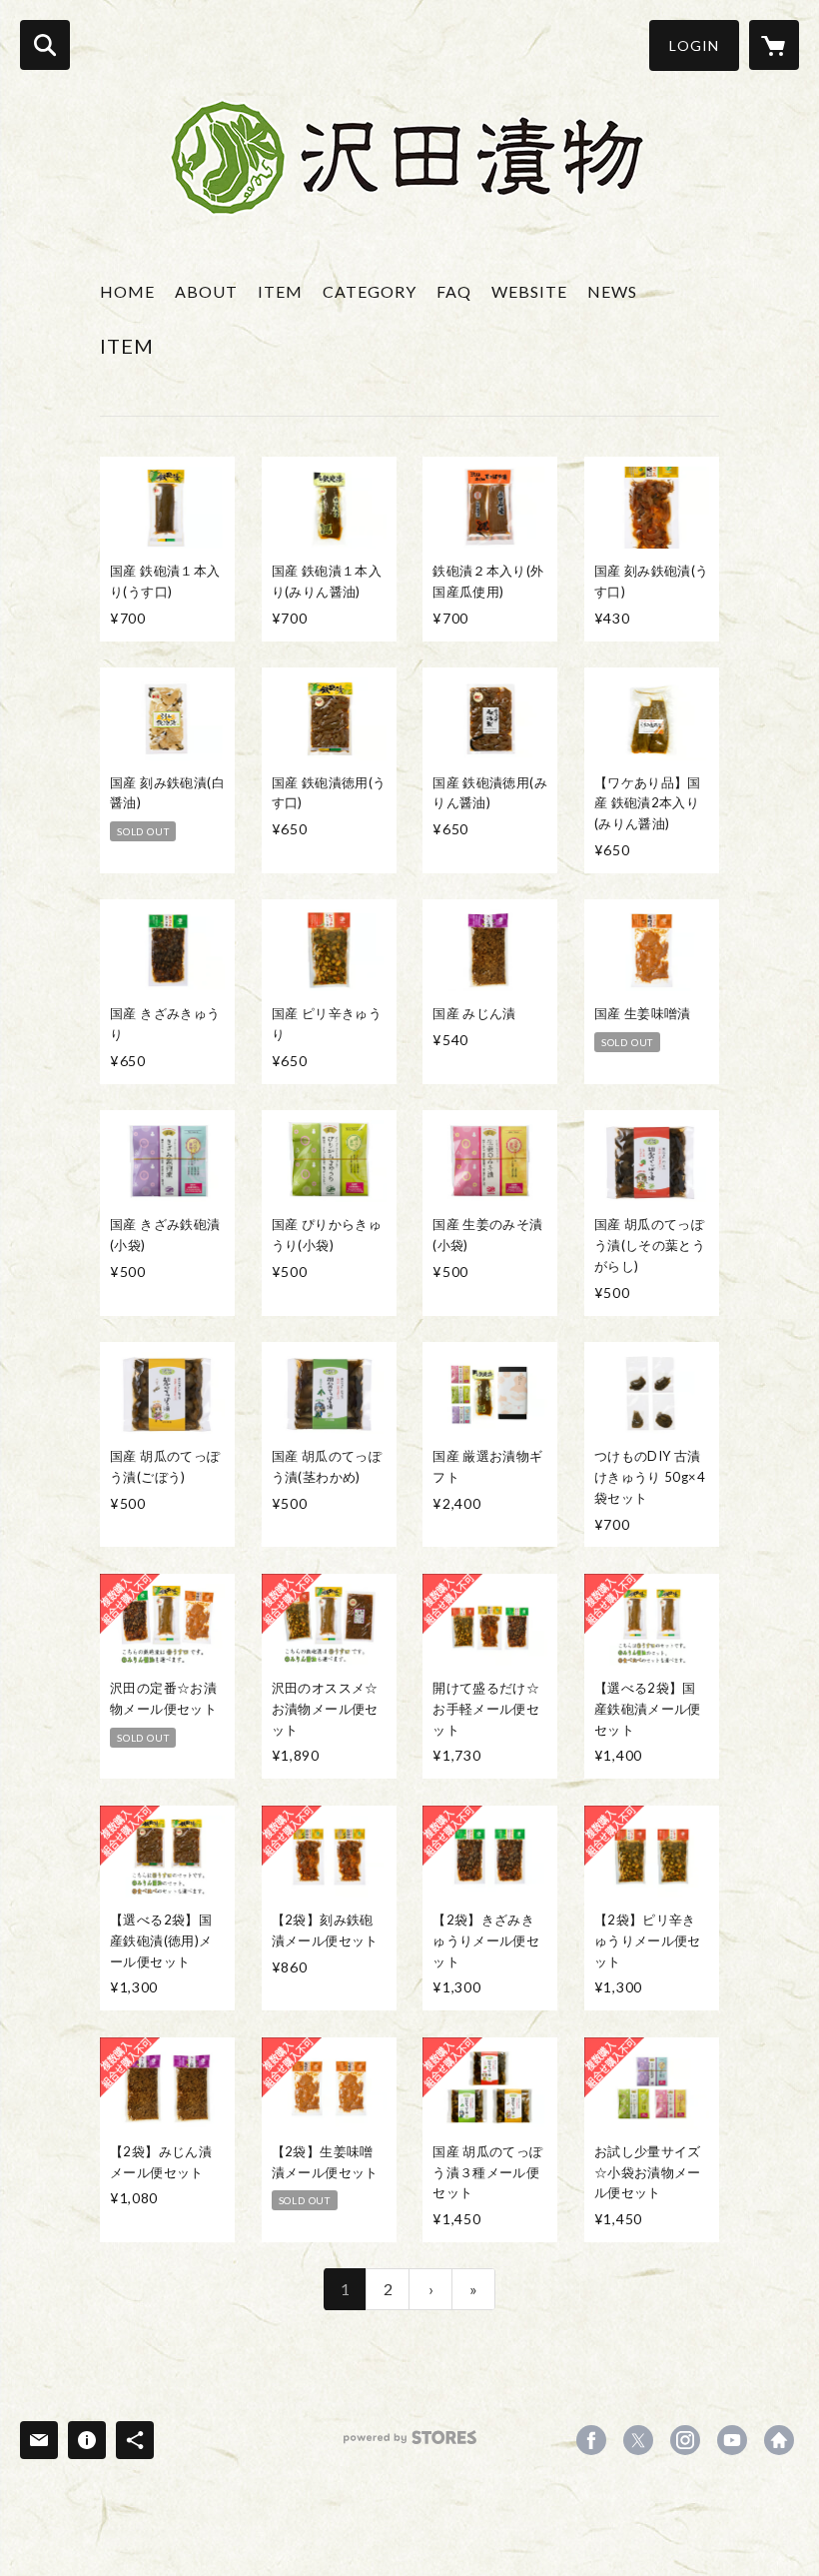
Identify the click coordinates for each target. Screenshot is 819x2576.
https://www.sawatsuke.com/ (779, 2440)
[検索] (45, 45)
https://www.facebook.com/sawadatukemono (591, 2440)
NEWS (612, 291)
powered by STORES (410, 2445)
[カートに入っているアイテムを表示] (774, 45)
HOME (127, 291)
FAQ (454, 291)
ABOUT (206, 291)
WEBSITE (529, 291)
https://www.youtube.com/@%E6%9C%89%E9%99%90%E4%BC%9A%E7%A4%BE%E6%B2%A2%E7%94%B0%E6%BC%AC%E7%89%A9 (732, 2440)
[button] (694, 45)
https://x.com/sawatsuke (638, 2440)
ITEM (280, 291)
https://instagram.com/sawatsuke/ (685, 2440)
